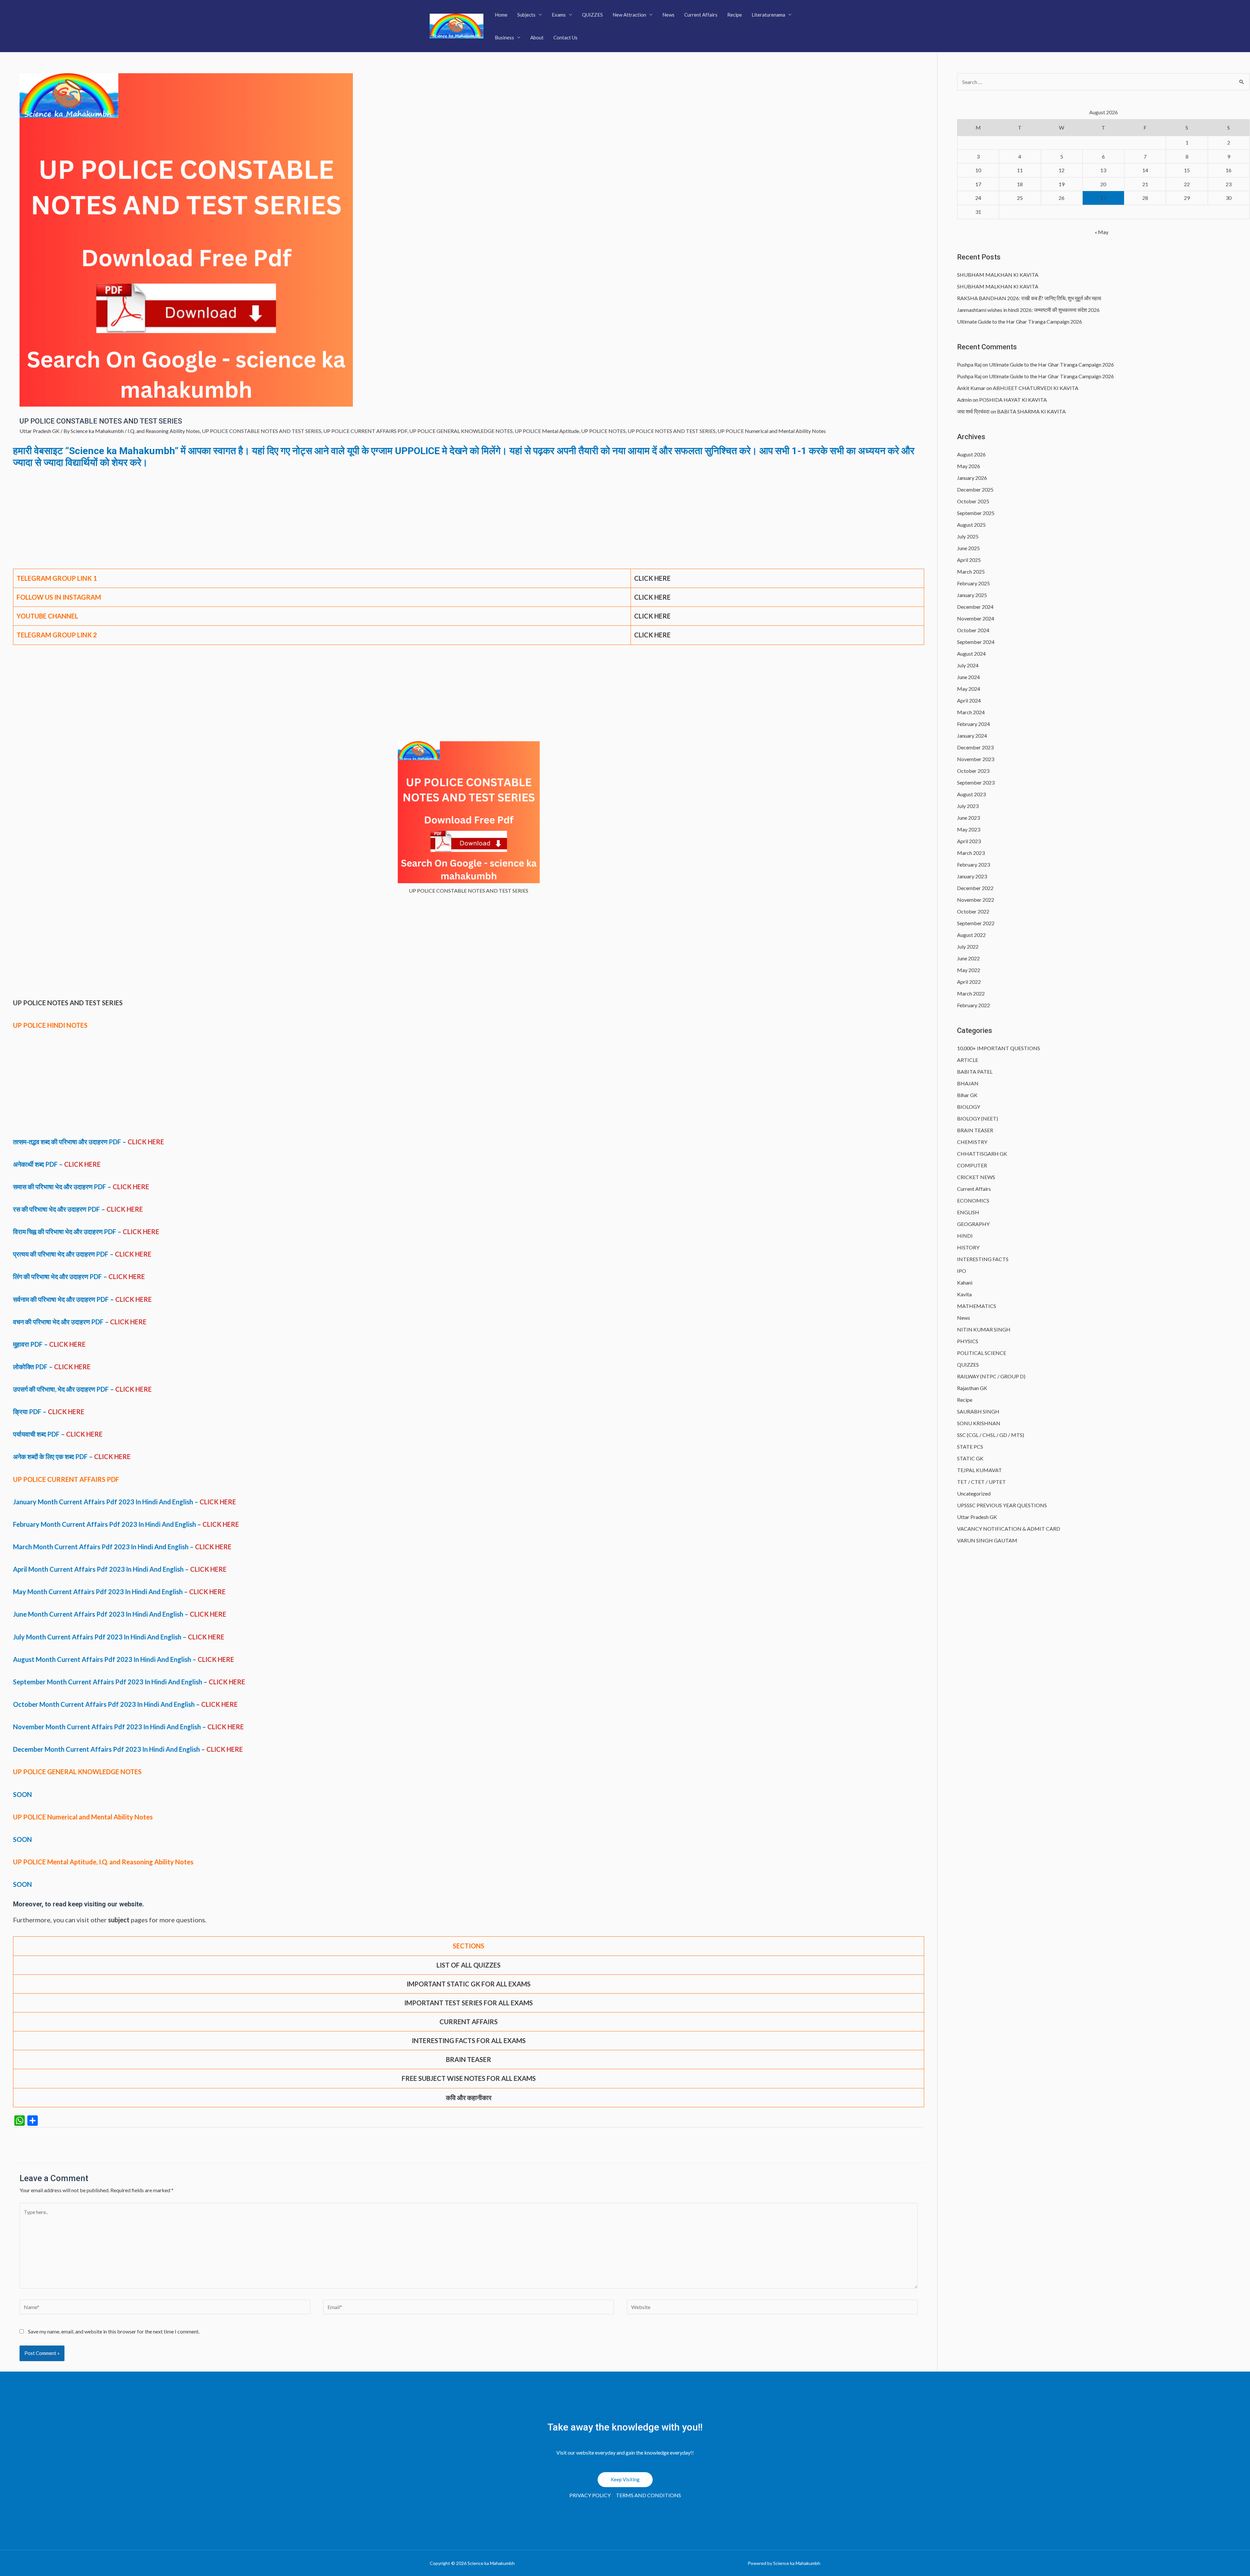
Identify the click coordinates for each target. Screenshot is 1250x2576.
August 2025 (971, 525)
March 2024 (971, 712)
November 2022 (976, 900)
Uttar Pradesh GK (40, 431)
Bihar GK (967, 1095)
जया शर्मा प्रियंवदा (973, 411)
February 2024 (973, 724)
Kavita (964, 1294)
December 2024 (975, 607)
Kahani (965, 1282)
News (668, 15)
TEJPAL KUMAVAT (979, 1470)
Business (504, 37)
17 (978, 184)
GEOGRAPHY (973, 1224)
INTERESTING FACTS (983, 1259)
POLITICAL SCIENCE (982, 1353)
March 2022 (971, 993)
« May (1102, 232)
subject (119, 1920)
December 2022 (975, 888)
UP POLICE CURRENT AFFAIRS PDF (365, 431)
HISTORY (968, 1247)
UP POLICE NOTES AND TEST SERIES (672, 431)
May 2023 (969, 829)
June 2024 (968, 677)
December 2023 (975, 747)
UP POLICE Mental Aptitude (547, 431)
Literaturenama (768, 15)
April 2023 (969, 841)
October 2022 (973, 911)
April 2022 (969, 982)
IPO (962, 1271)
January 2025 (972, 595)
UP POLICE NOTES (603, 431)
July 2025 (968, 536)
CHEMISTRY (972, 1142)
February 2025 (973, 583)
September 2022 (976, 923)
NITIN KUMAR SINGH (984, 1329)
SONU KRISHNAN (979, 1423)
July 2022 (968, 947)
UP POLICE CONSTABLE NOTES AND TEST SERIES (262, 431)
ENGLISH (968, 1212)
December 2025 (975, 489)
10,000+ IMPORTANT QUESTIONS (999, 1048)
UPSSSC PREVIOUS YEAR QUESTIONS (1002, 1505)
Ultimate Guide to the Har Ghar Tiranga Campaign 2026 (1020, 321)
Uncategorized (974, 1493)
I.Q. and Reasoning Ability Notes (164, 431)
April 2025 (969, 560)
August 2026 (971, 454)
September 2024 (976, 642)
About (537, 37)
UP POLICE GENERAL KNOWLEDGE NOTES (461, 431)
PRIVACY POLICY (590, 2495)
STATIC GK (970, 1458)
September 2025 (976, 513)
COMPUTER (972, 1165)
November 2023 (976, 759)
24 (978, 198)
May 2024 (969, 689)
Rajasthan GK (972, 1388)
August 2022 (971, 935)
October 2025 (973, 501)
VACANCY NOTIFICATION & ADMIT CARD (1009, 1529)
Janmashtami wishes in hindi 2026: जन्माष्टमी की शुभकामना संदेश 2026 (1028, 310)
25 (1020, 198)
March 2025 (971, 571)
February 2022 (973, 1005)
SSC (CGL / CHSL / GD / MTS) (991, 1435)
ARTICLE (968, 1060)
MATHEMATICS (977, 1306)
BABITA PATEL (975, 1072)
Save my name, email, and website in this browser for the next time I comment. (114, 2331)
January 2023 (972, 876)
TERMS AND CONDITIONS (648, 2495)
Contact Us (565, 37)
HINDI (965, 1236)
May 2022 (969, 970)
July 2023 (968, 806)
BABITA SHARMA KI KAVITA (1031, 411)
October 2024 (973, 630)
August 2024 (971, 654)
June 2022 (968, 958)
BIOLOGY (969, 1107)
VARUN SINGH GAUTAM (987, 1540)
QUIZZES (592, 15)
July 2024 (968, 665)
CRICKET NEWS (976, 1177)
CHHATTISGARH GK (982, 1154)
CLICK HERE (652, 578)
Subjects (526, 15)
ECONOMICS (973, 1200)
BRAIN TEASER (975, 1130)
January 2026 (972, 478)
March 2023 (971, 853)
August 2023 (971, 794)
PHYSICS (968, 1341)
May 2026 (969, 466)
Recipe (735, 15)
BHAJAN (968, 1083)
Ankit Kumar (971, 388)
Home (501, 15)
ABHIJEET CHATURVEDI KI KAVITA (1036, 388)
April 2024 (969, 700)
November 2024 (976, 618)
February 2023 (973, 864)
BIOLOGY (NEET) (978, 1118)
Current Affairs (701, 15)
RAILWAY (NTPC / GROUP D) (991, 1376)
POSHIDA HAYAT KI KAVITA (1013, 400)
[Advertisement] (469, 521)
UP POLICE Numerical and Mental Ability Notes (772, 431)
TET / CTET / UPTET (981, 1482)
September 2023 (976, 782)
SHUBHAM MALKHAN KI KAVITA (998, 275)
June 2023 (968, 818)
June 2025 (968, 548)
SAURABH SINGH (978, 1411)
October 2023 (973, 771)
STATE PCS (970, 1447)
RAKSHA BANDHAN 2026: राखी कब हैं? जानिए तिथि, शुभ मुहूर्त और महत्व (1029, 298)
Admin (964, 400)
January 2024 (972, 736)
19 (1062, 184)
